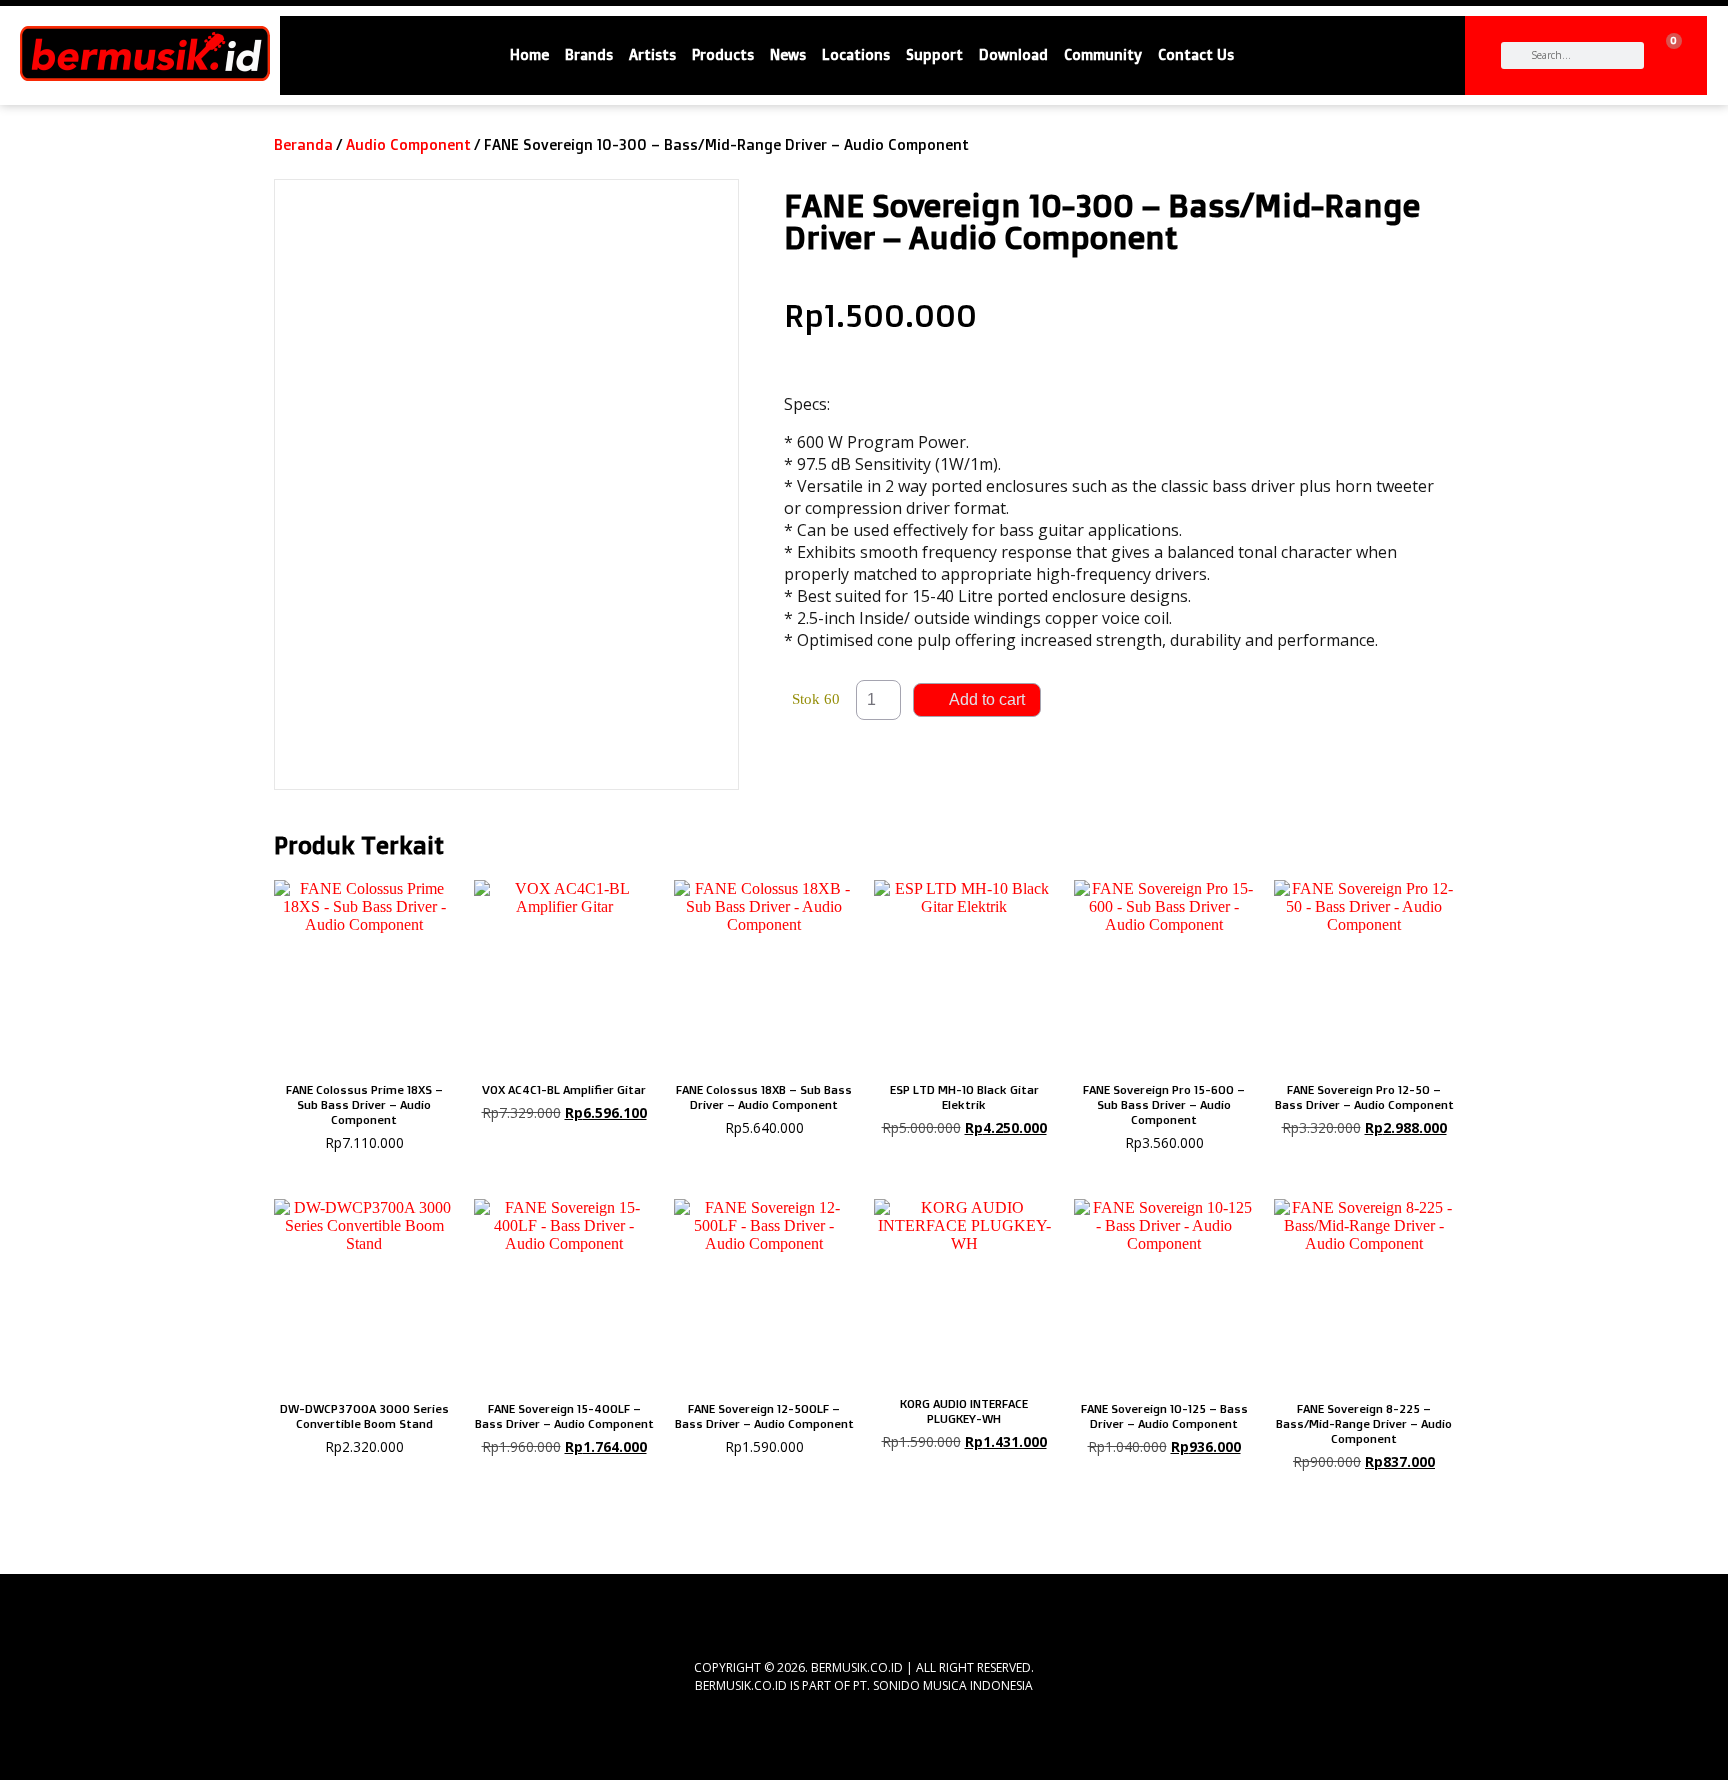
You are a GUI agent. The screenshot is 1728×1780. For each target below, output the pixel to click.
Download (1013, 55)
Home (529, 55)
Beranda (303, 144)
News (788, 55)
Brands (589, 55)
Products (723, 55)
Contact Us (1196, 55)
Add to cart (987, 699)
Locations (856, 55)
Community (1103, 55)
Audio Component (408, 144)
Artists (652, 55)
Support (934, 55)
